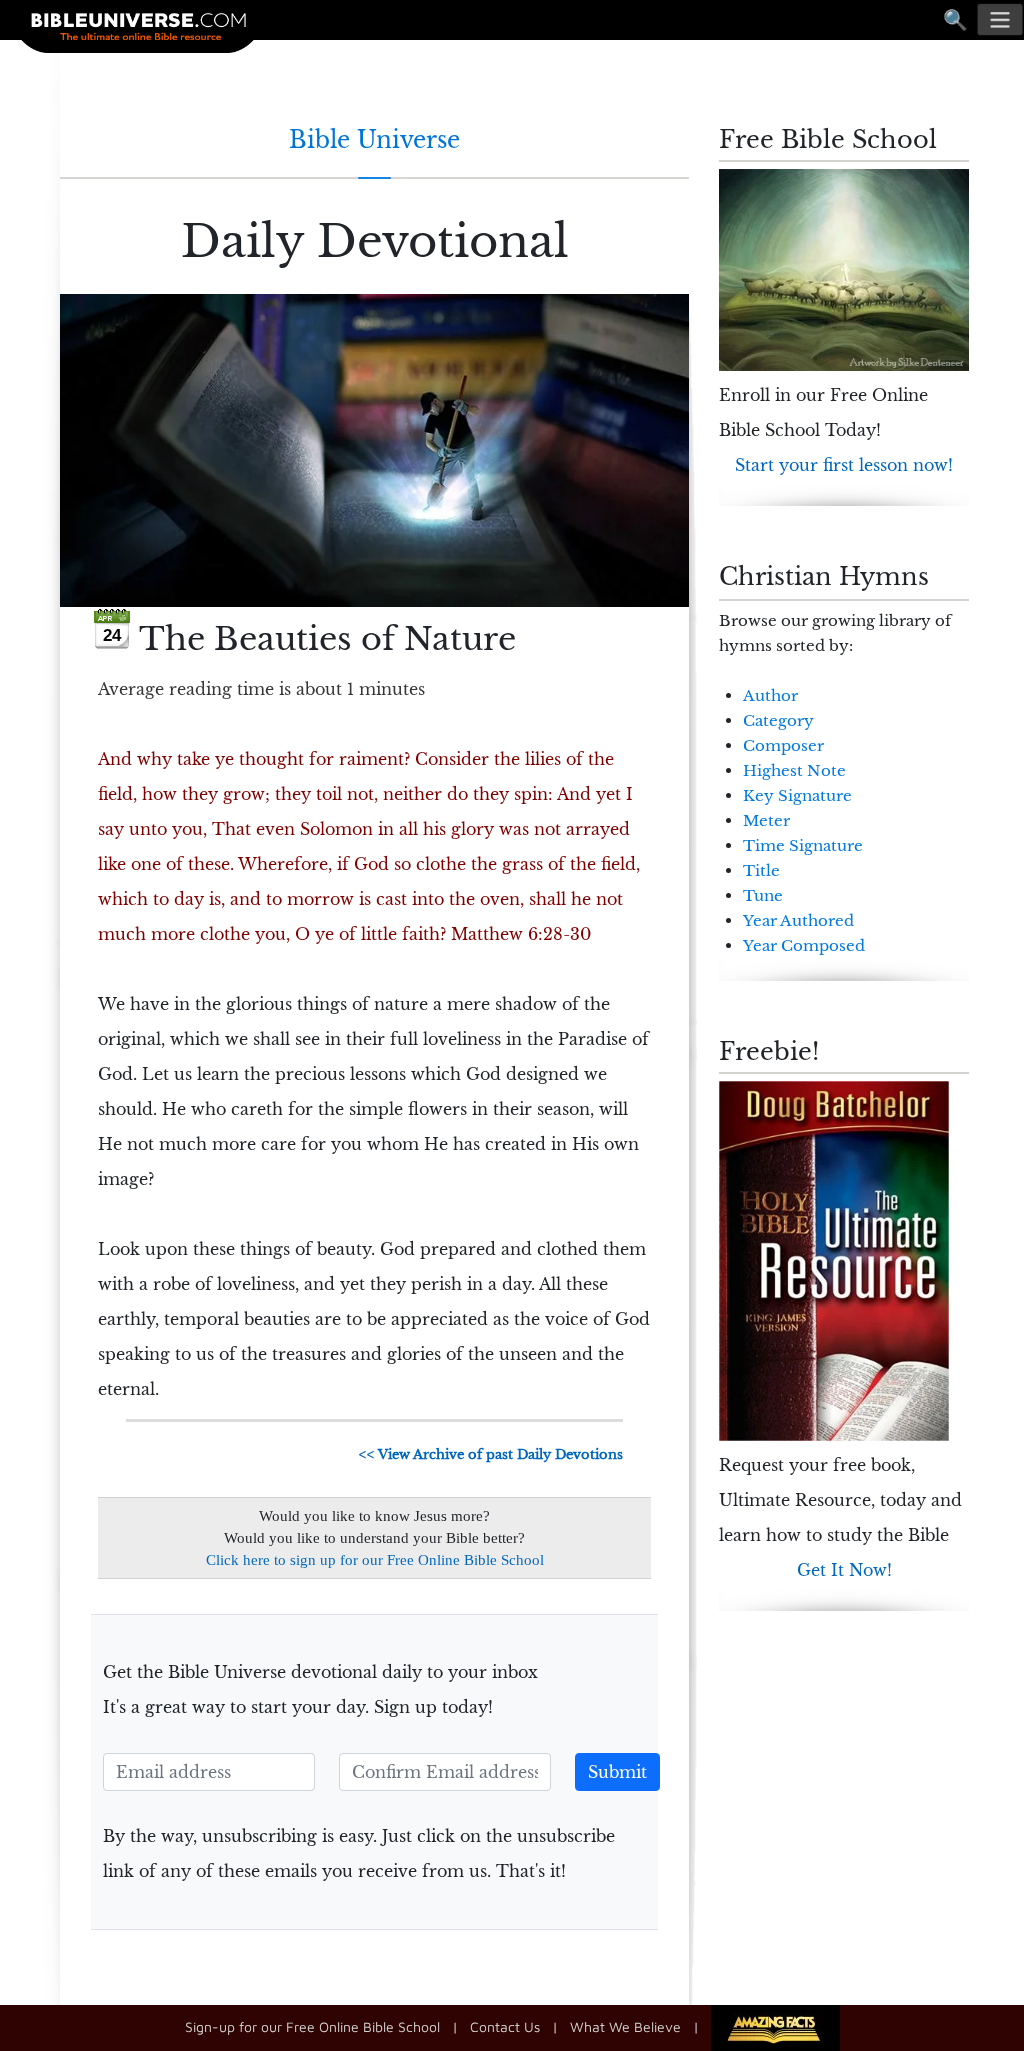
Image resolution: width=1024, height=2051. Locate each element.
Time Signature (803, 845)
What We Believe (625, 2026)
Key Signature (797, 795)
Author (770, 695)
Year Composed (804, 945)
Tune (763, 895)
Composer (783, 745)
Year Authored (798, 920)
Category (778, 720)
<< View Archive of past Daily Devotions (491, 1454)
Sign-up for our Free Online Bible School (312, 2026)
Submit (617, 1772)
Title (761, 870)
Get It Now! (844, 1570)
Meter (766, 820)
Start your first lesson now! (844, 465)
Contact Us (505, 2026)
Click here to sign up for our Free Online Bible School (375, 1560)
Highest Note (794, 770)
